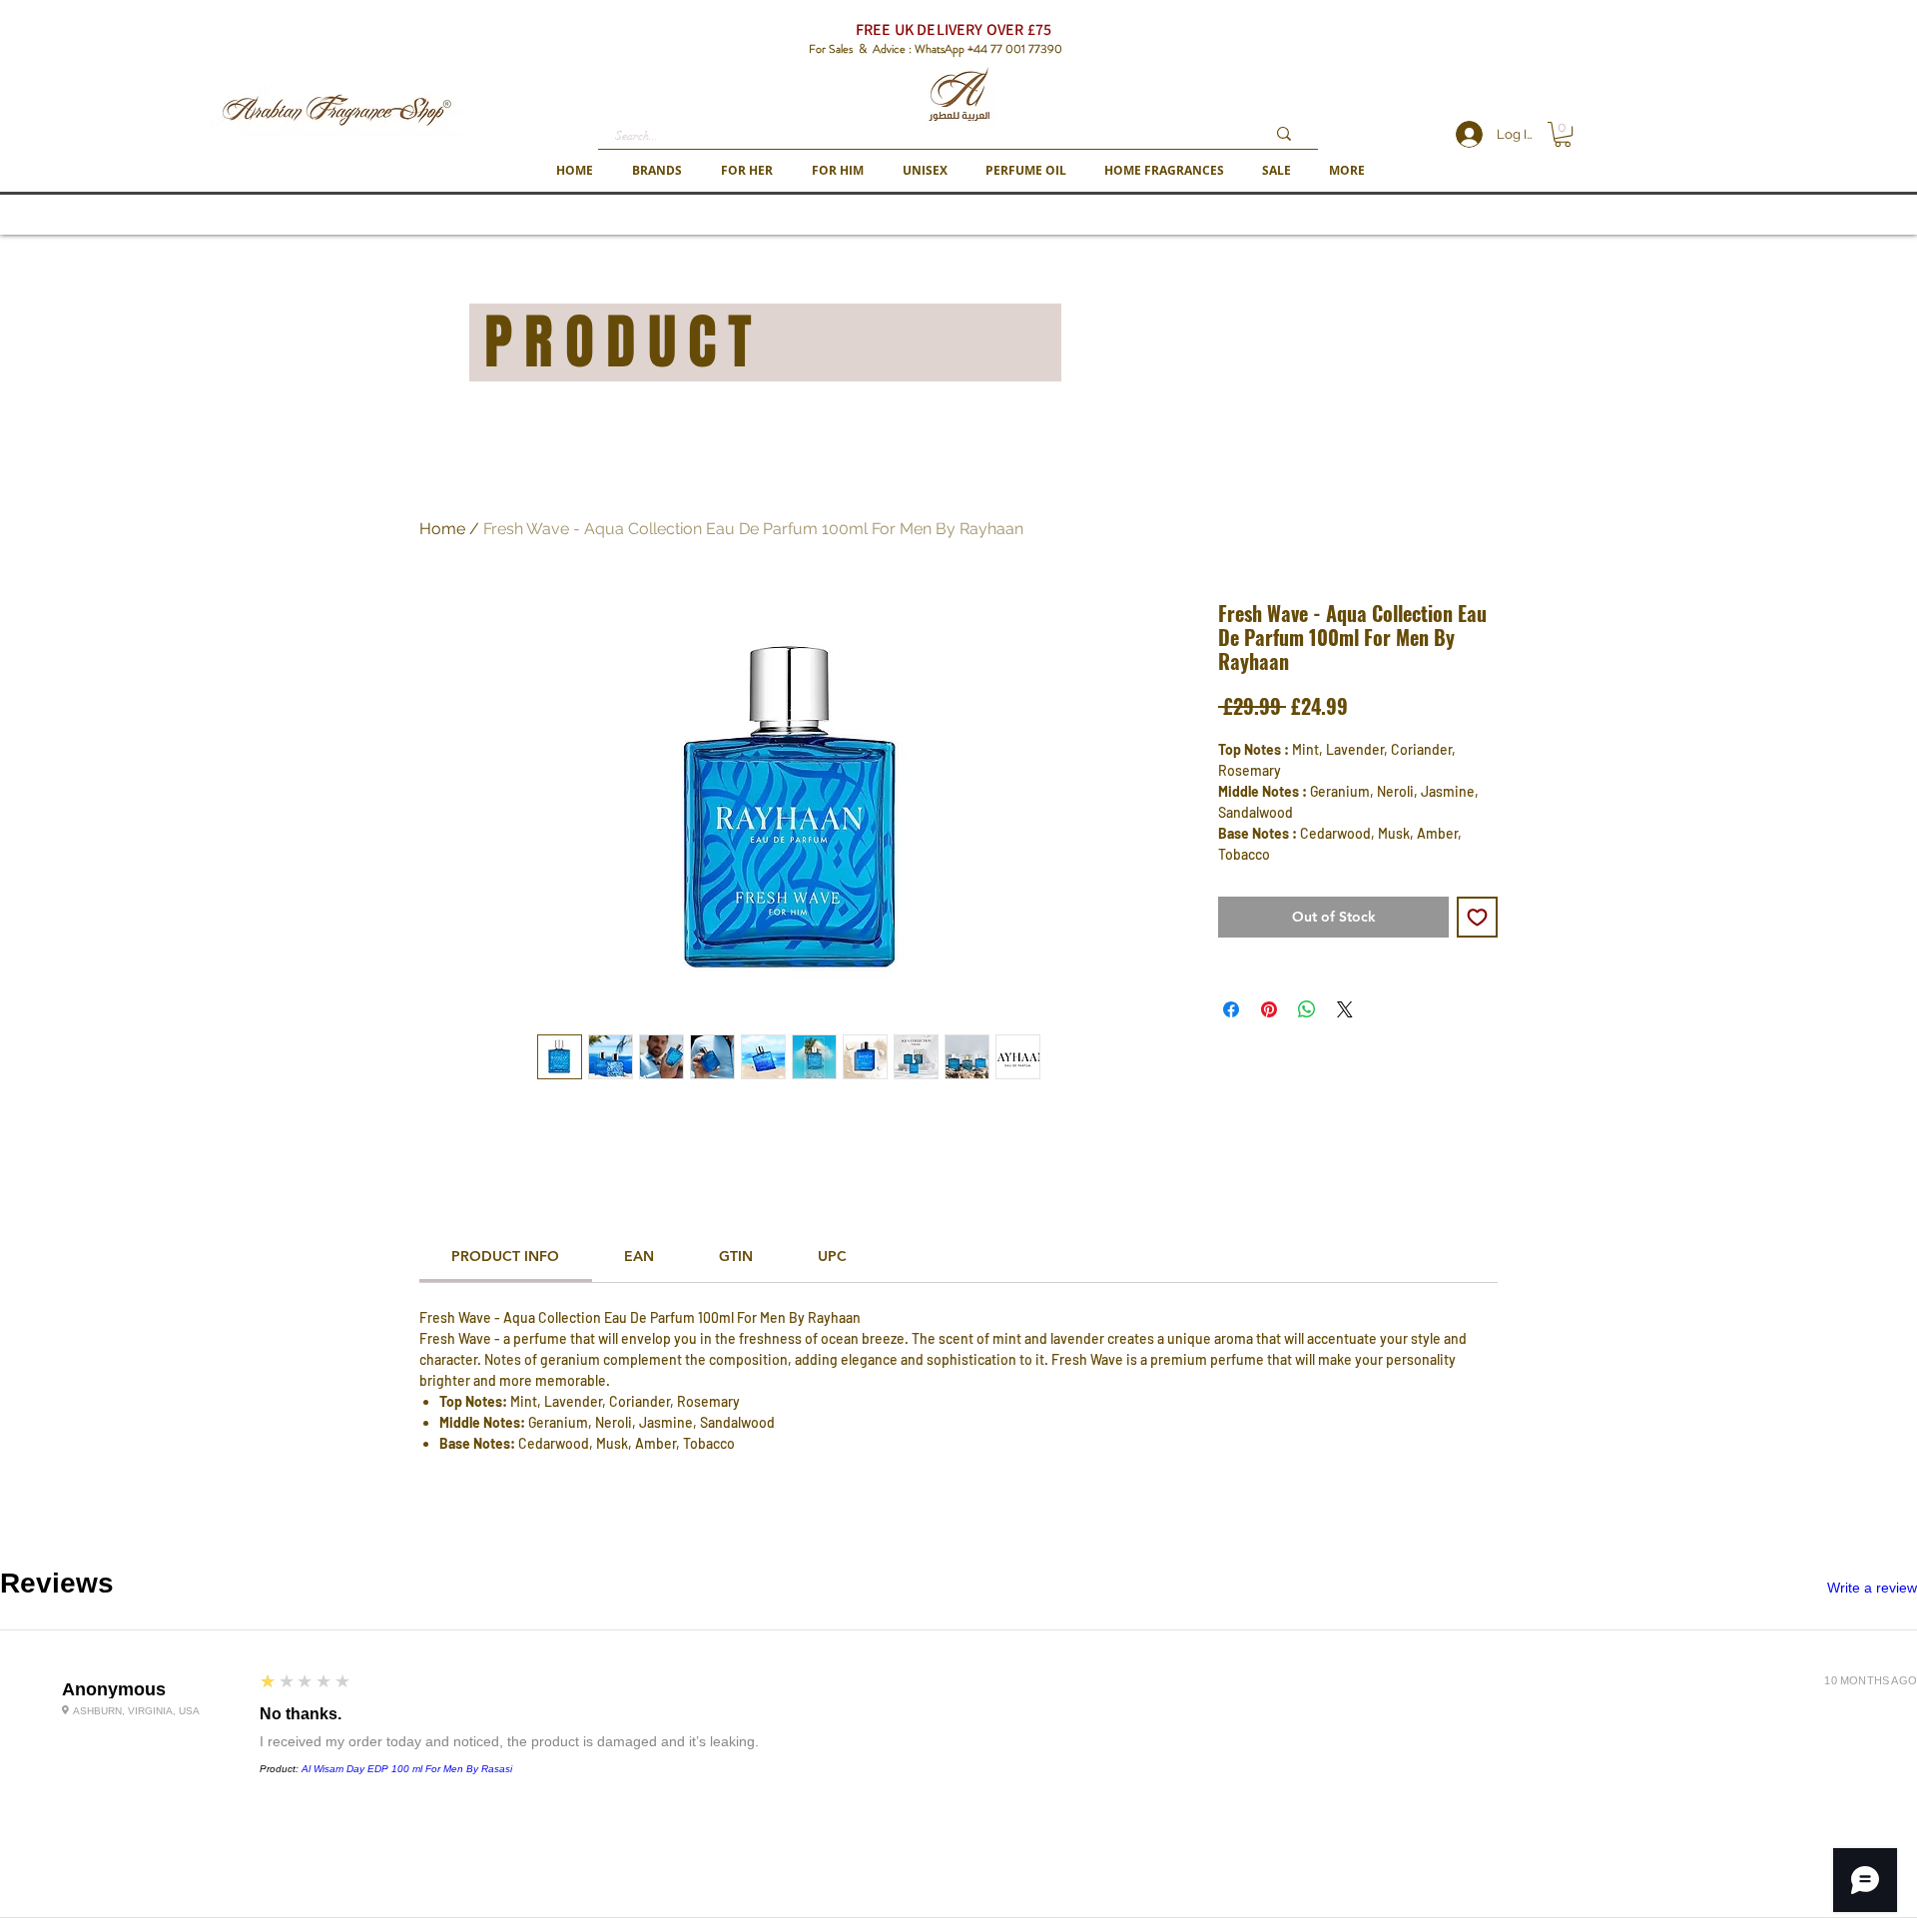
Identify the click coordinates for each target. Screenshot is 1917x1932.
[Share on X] (1345, 1009)
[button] (656, 170)
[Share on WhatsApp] (1307, 1009)
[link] (505, 1256)
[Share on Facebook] (1231, 1009)
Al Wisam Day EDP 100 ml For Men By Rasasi (407, 1769)
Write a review (1872, 1588)
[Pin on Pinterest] (1269, 1009)
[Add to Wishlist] (1477, 917)
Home (442, 529)
